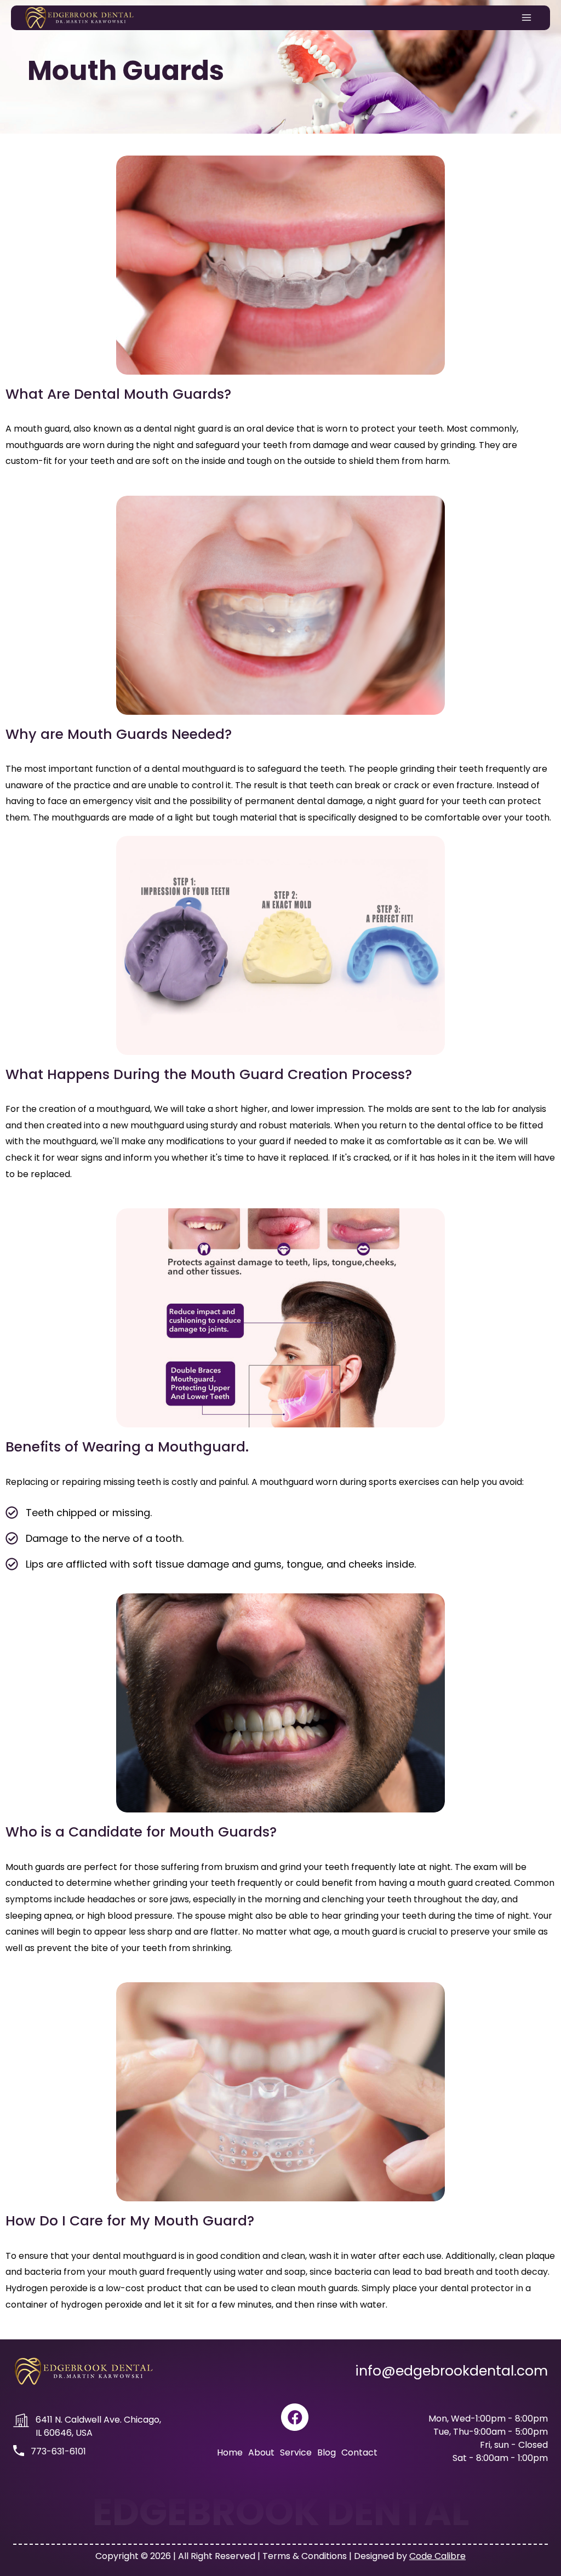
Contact (359, 2452)
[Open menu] (527, 18)
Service (296, 2452)
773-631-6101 (58, 2451)
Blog (327, 2452)
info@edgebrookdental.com (451, 2371)
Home (230, 2452)
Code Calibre (437, 2556)
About (261, 2452)
